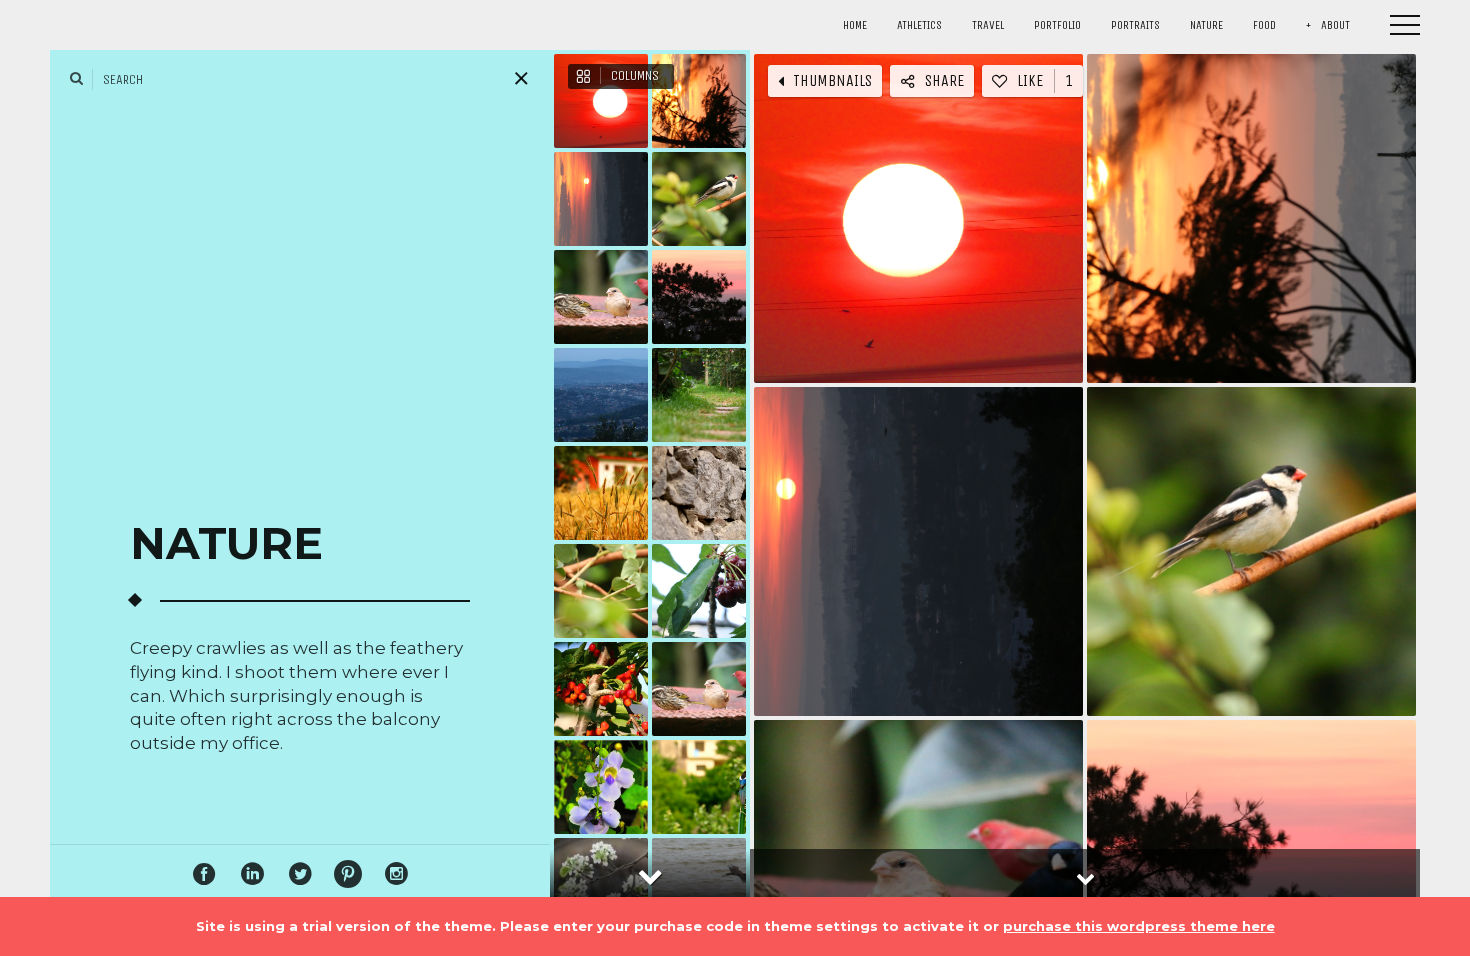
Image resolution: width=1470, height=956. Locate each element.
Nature (1206, 25)
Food (1264, 25)
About (1335, 25)
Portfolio (1057, 25)
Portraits (1135, 25)
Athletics (919, 25)
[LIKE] (870, 214)
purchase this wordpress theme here (1139, 926)
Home (855, 25)
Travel (988, 25)
